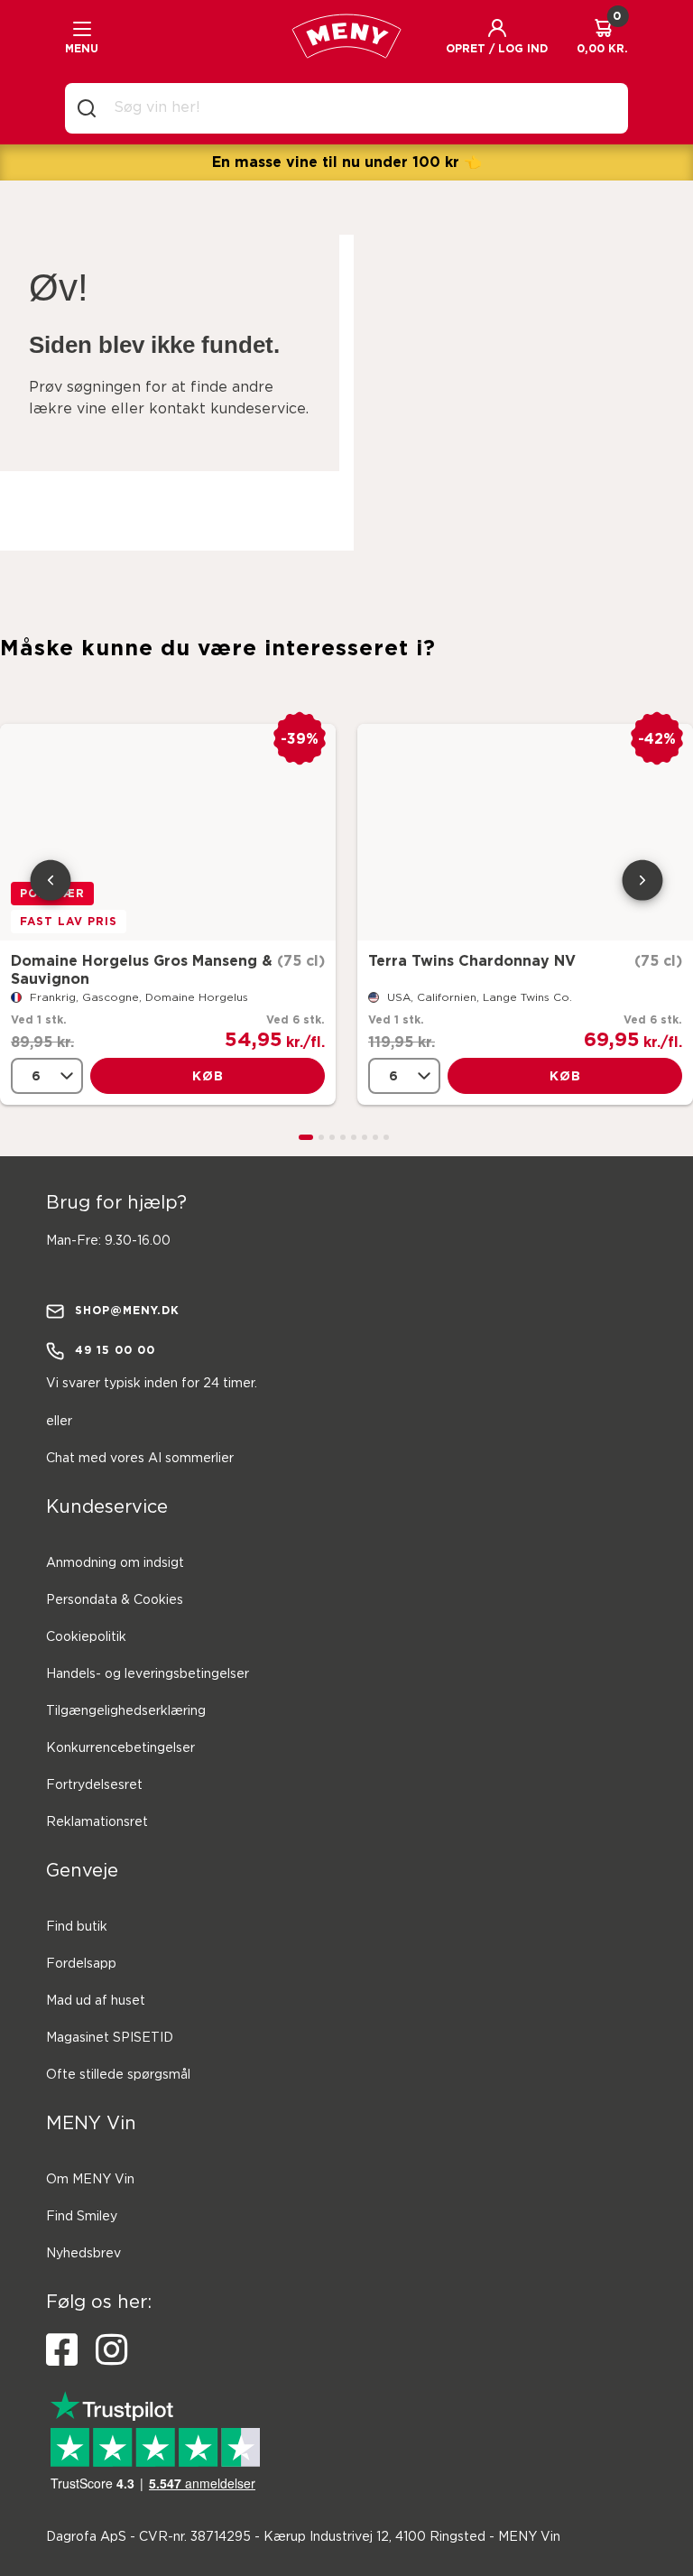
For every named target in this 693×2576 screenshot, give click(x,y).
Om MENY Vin (90, 2180)
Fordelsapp (81, 1964)
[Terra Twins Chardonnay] (525, 832)
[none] (47, 1076)
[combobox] (361, 108)
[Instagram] (111, 2350)
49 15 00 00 (115, 1350)
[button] (497, 36)
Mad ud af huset (96, 2001)
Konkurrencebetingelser (120, 1748)
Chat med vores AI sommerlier (140, 1459)
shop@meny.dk (127, 1310)
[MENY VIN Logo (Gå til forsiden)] (346, 36)
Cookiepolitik (86, 1637)
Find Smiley (82, 2217)
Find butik (77, 1927)
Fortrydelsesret (94, 1785)
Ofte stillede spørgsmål (118, 2075)
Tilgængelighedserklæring (126, 1711)
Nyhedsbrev (83, 2254)
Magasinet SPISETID (110, 2038)
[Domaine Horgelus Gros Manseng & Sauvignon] (168, 832)
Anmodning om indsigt (115, 1563)
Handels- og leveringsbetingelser (148, 1674)
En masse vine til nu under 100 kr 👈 (347, 162)
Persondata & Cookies (115, 1600)
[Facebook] (62, 2350)
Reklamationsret (97, 1822)
